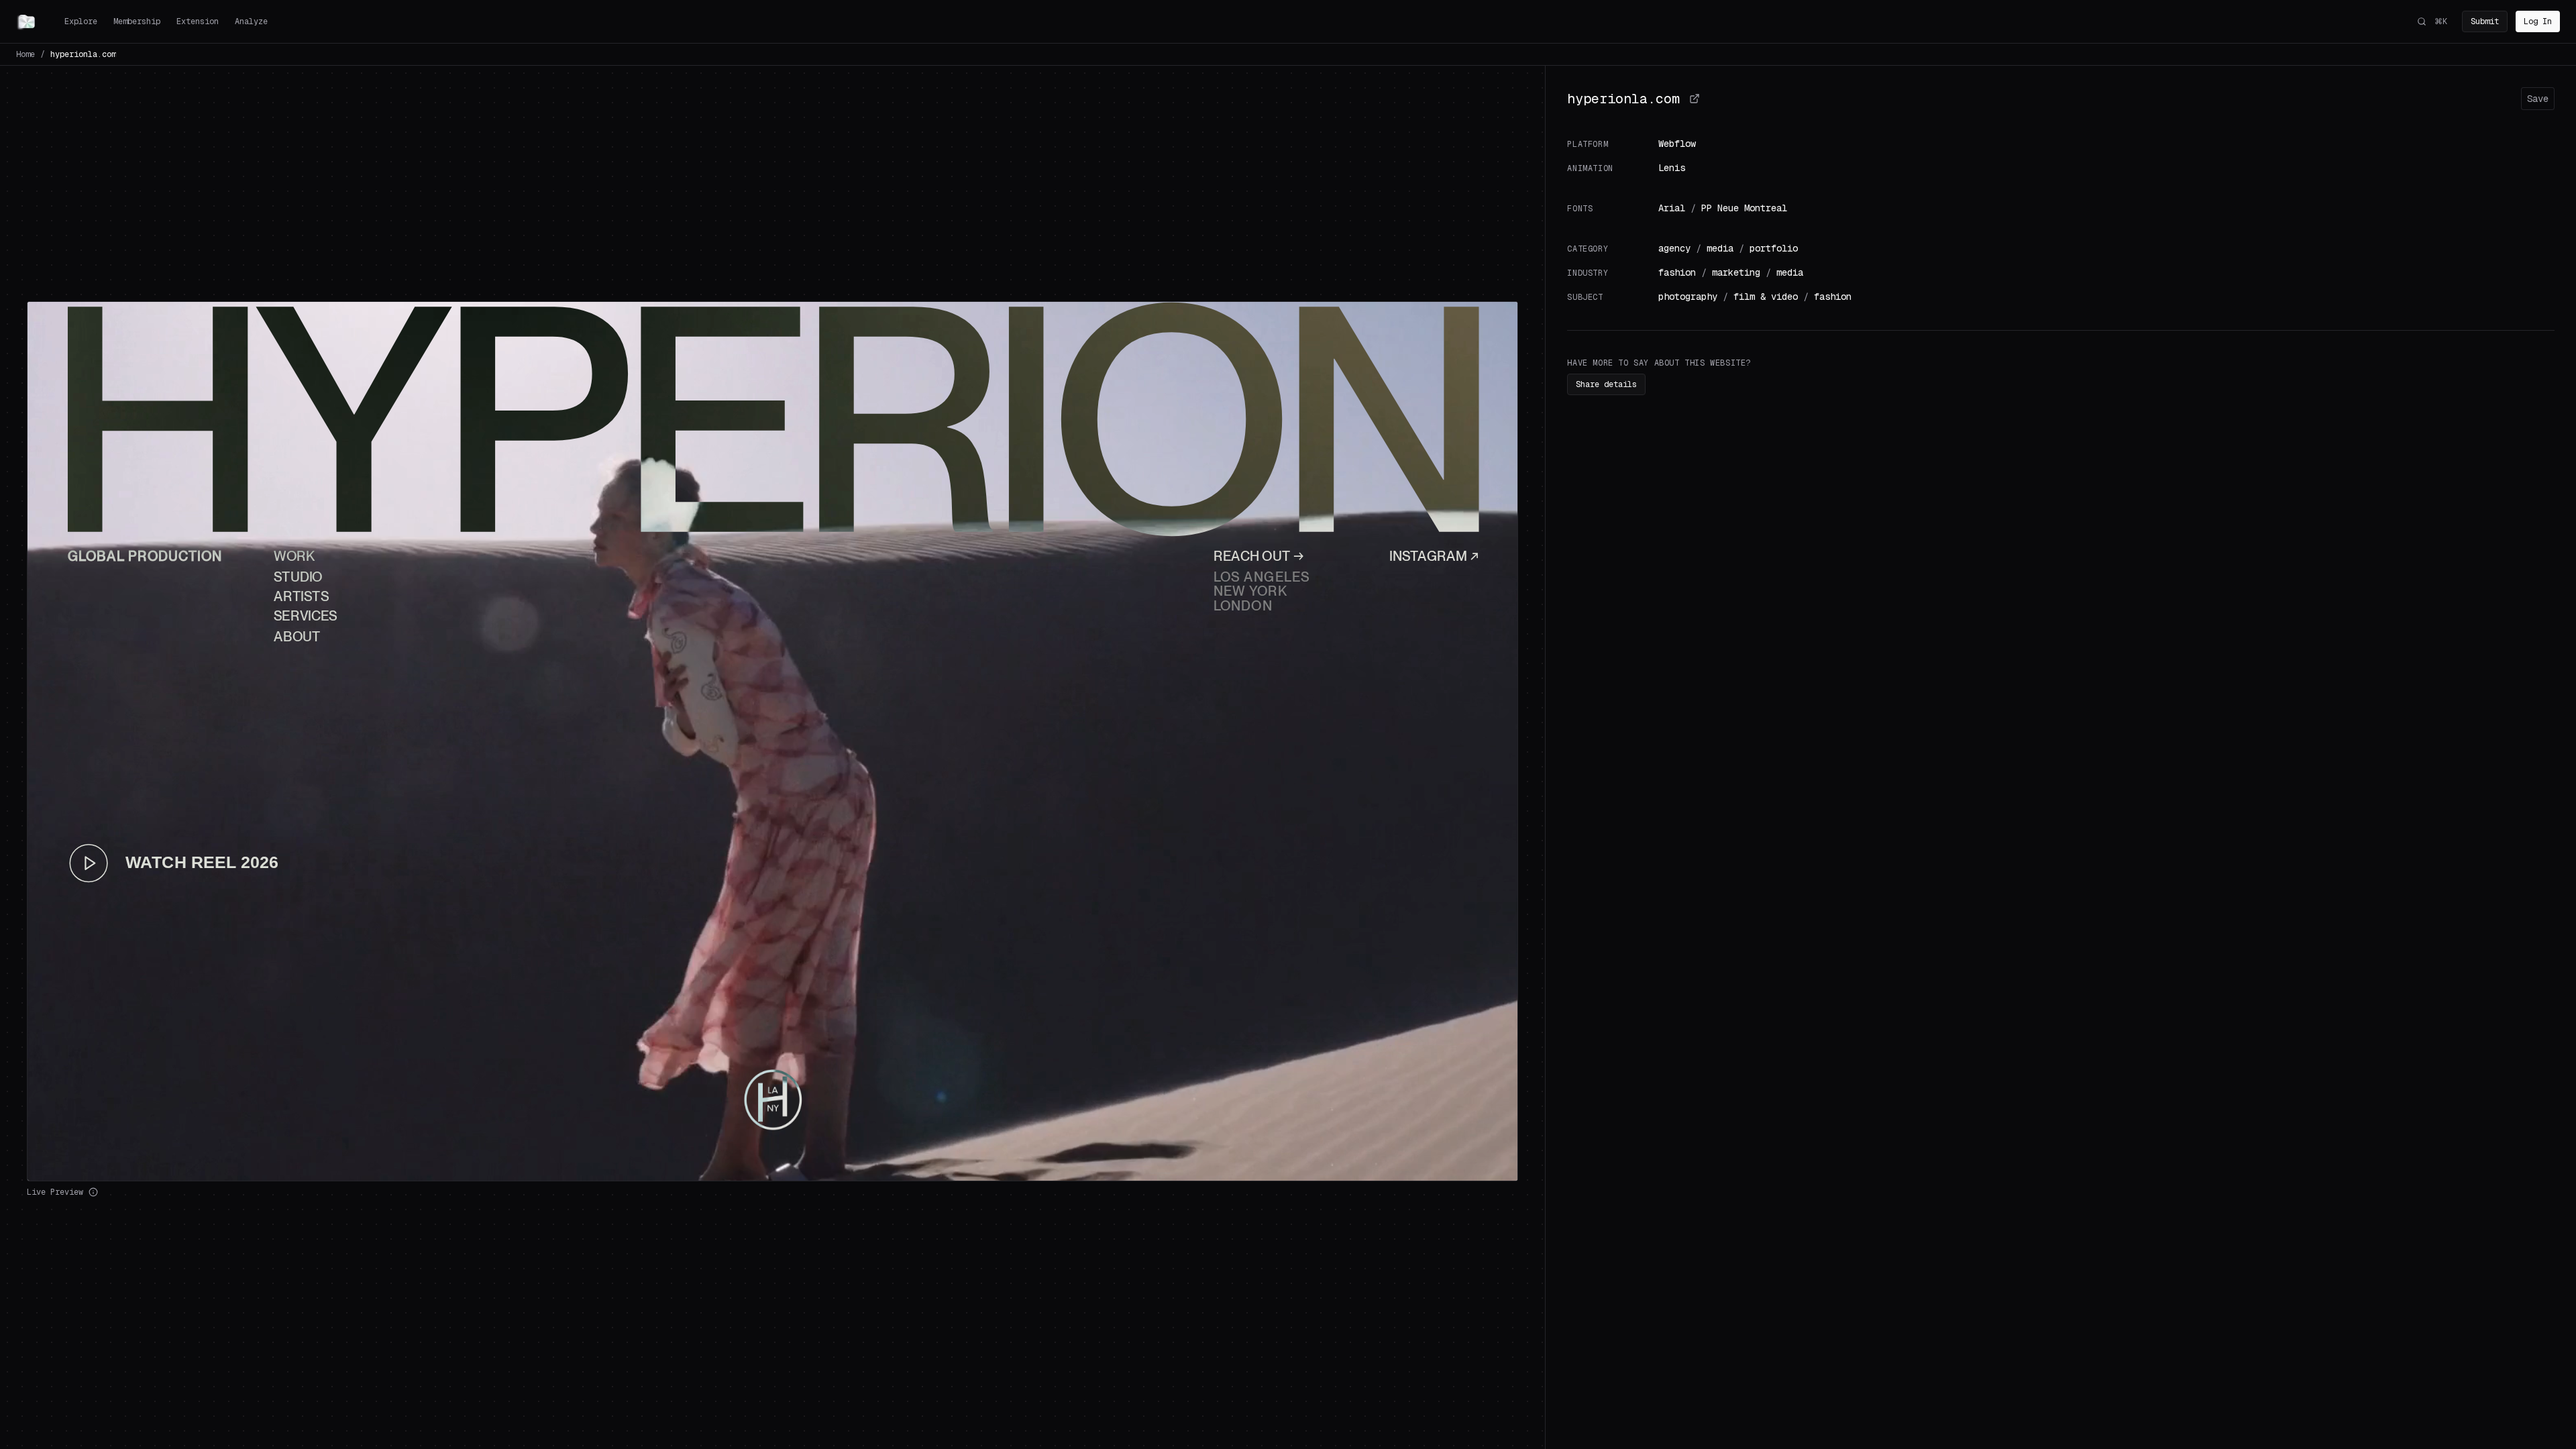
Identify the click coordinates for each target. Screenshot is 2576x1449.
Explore (81, 21)
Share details (1606, 384)
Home (25, 54)
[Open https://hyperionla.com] (1695, 99)
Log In (2538, 21)
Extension (198, 21)
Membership (137, 21)
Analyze (251, 21)
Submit (2485, 21)
